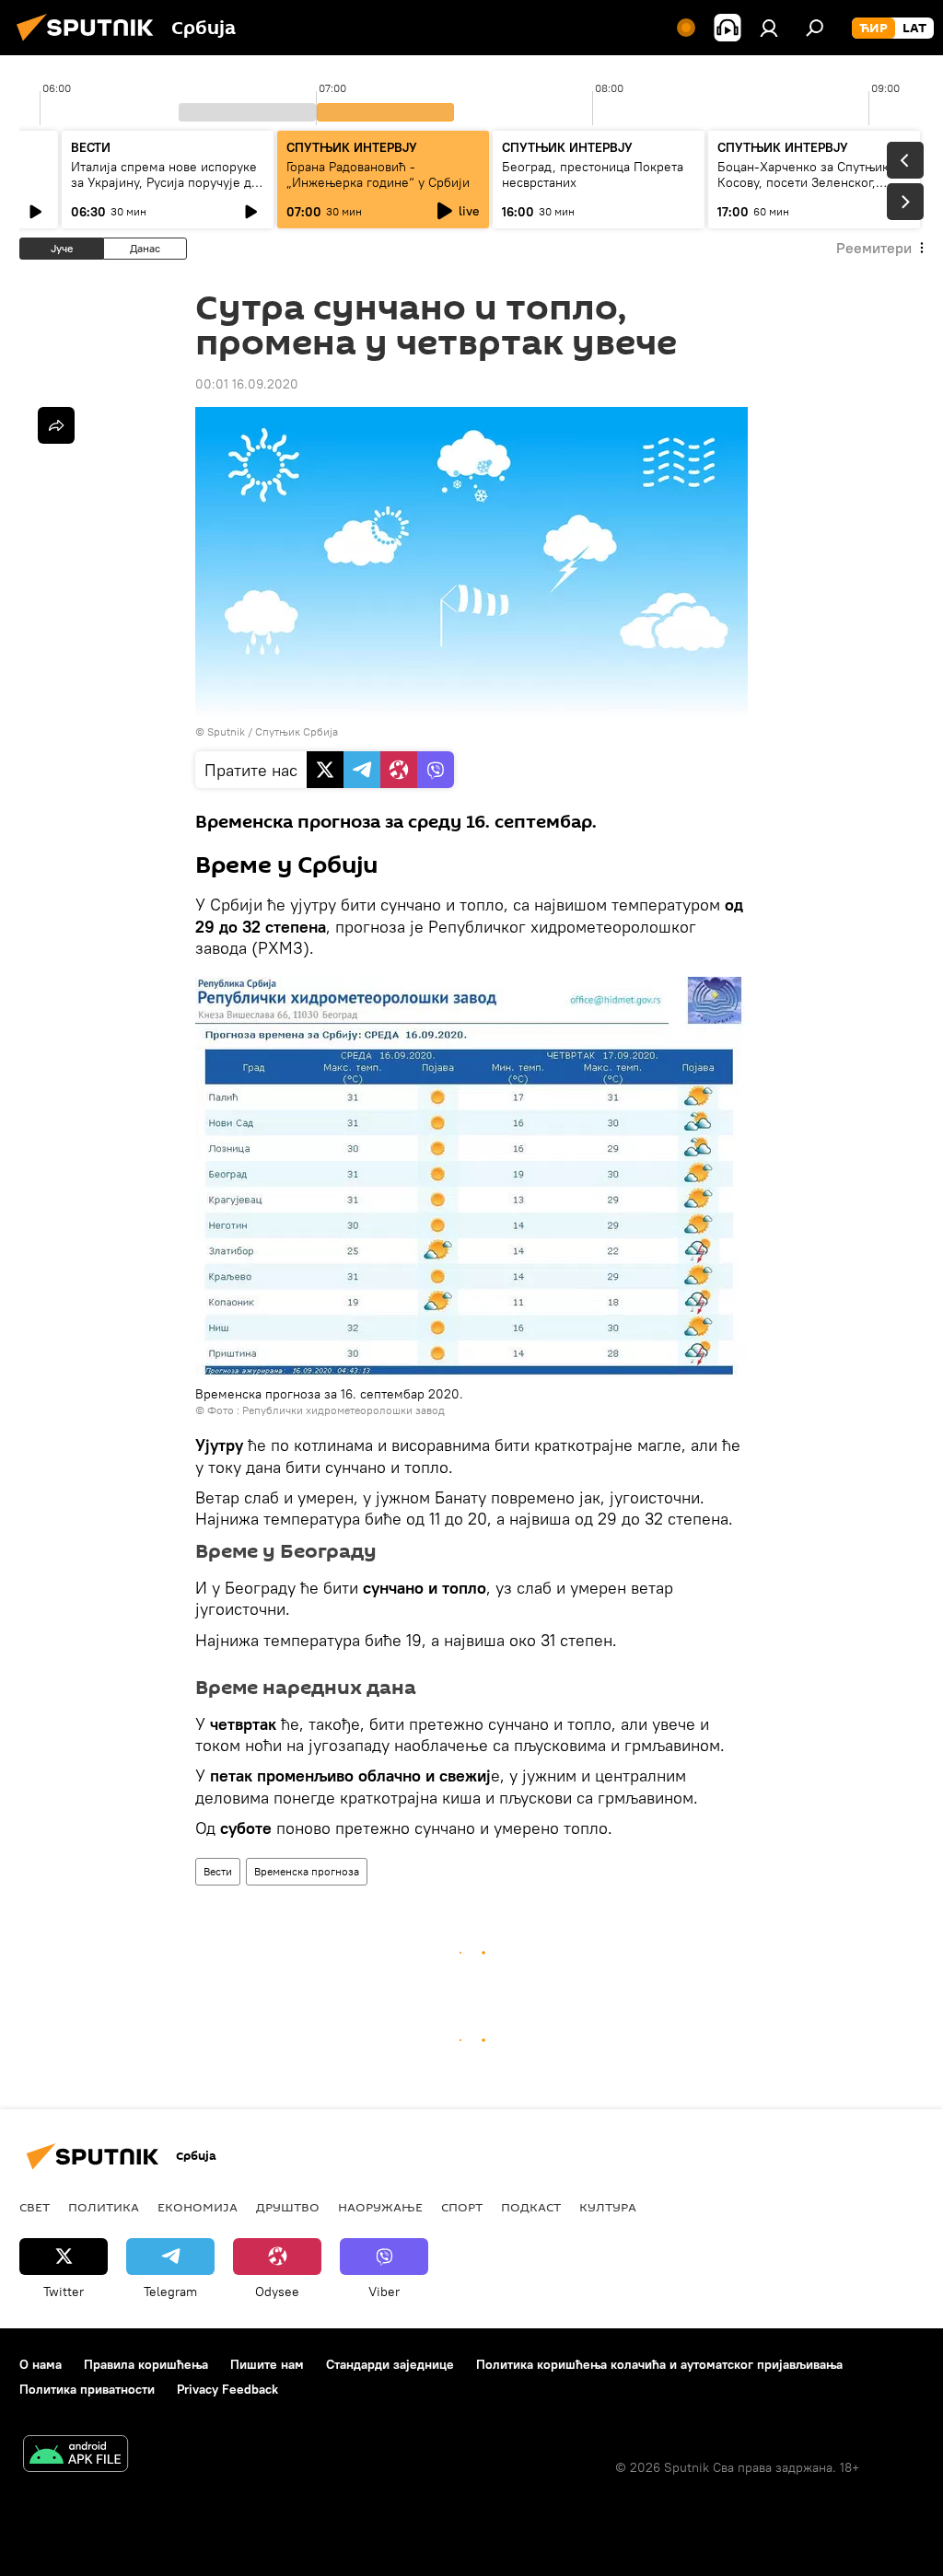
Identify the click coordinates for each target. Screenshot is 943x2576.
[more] (56, 425)
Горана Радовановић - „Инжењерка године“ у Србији (378, 174)
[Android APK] (76, 2456)
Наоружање (380, 2207)
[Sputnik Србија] (90, 43)
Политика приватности (87, 2389)
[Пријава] (769, 28)
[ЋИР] (873, 29)
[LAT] (914, 29)
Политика (104, 2207)
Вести (218, 1871)
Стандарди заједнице (390, 2364)
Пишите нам (267, 2364)
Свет (35, 2207)
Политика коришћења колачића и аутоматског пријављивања (659, 2364)
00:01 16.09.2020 (247, 384)
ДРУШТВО (288, 2207)
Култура (608, 2207)
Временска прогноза (307, 1871)
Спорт (462, 2207)
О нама (41, 2364)
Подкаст (531, 2207)
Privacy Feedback (227, 2389)
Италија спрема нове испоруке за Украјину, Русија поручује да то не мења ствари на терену (164, 182)
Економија (198, 2207)
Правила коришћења (146, 2364)
